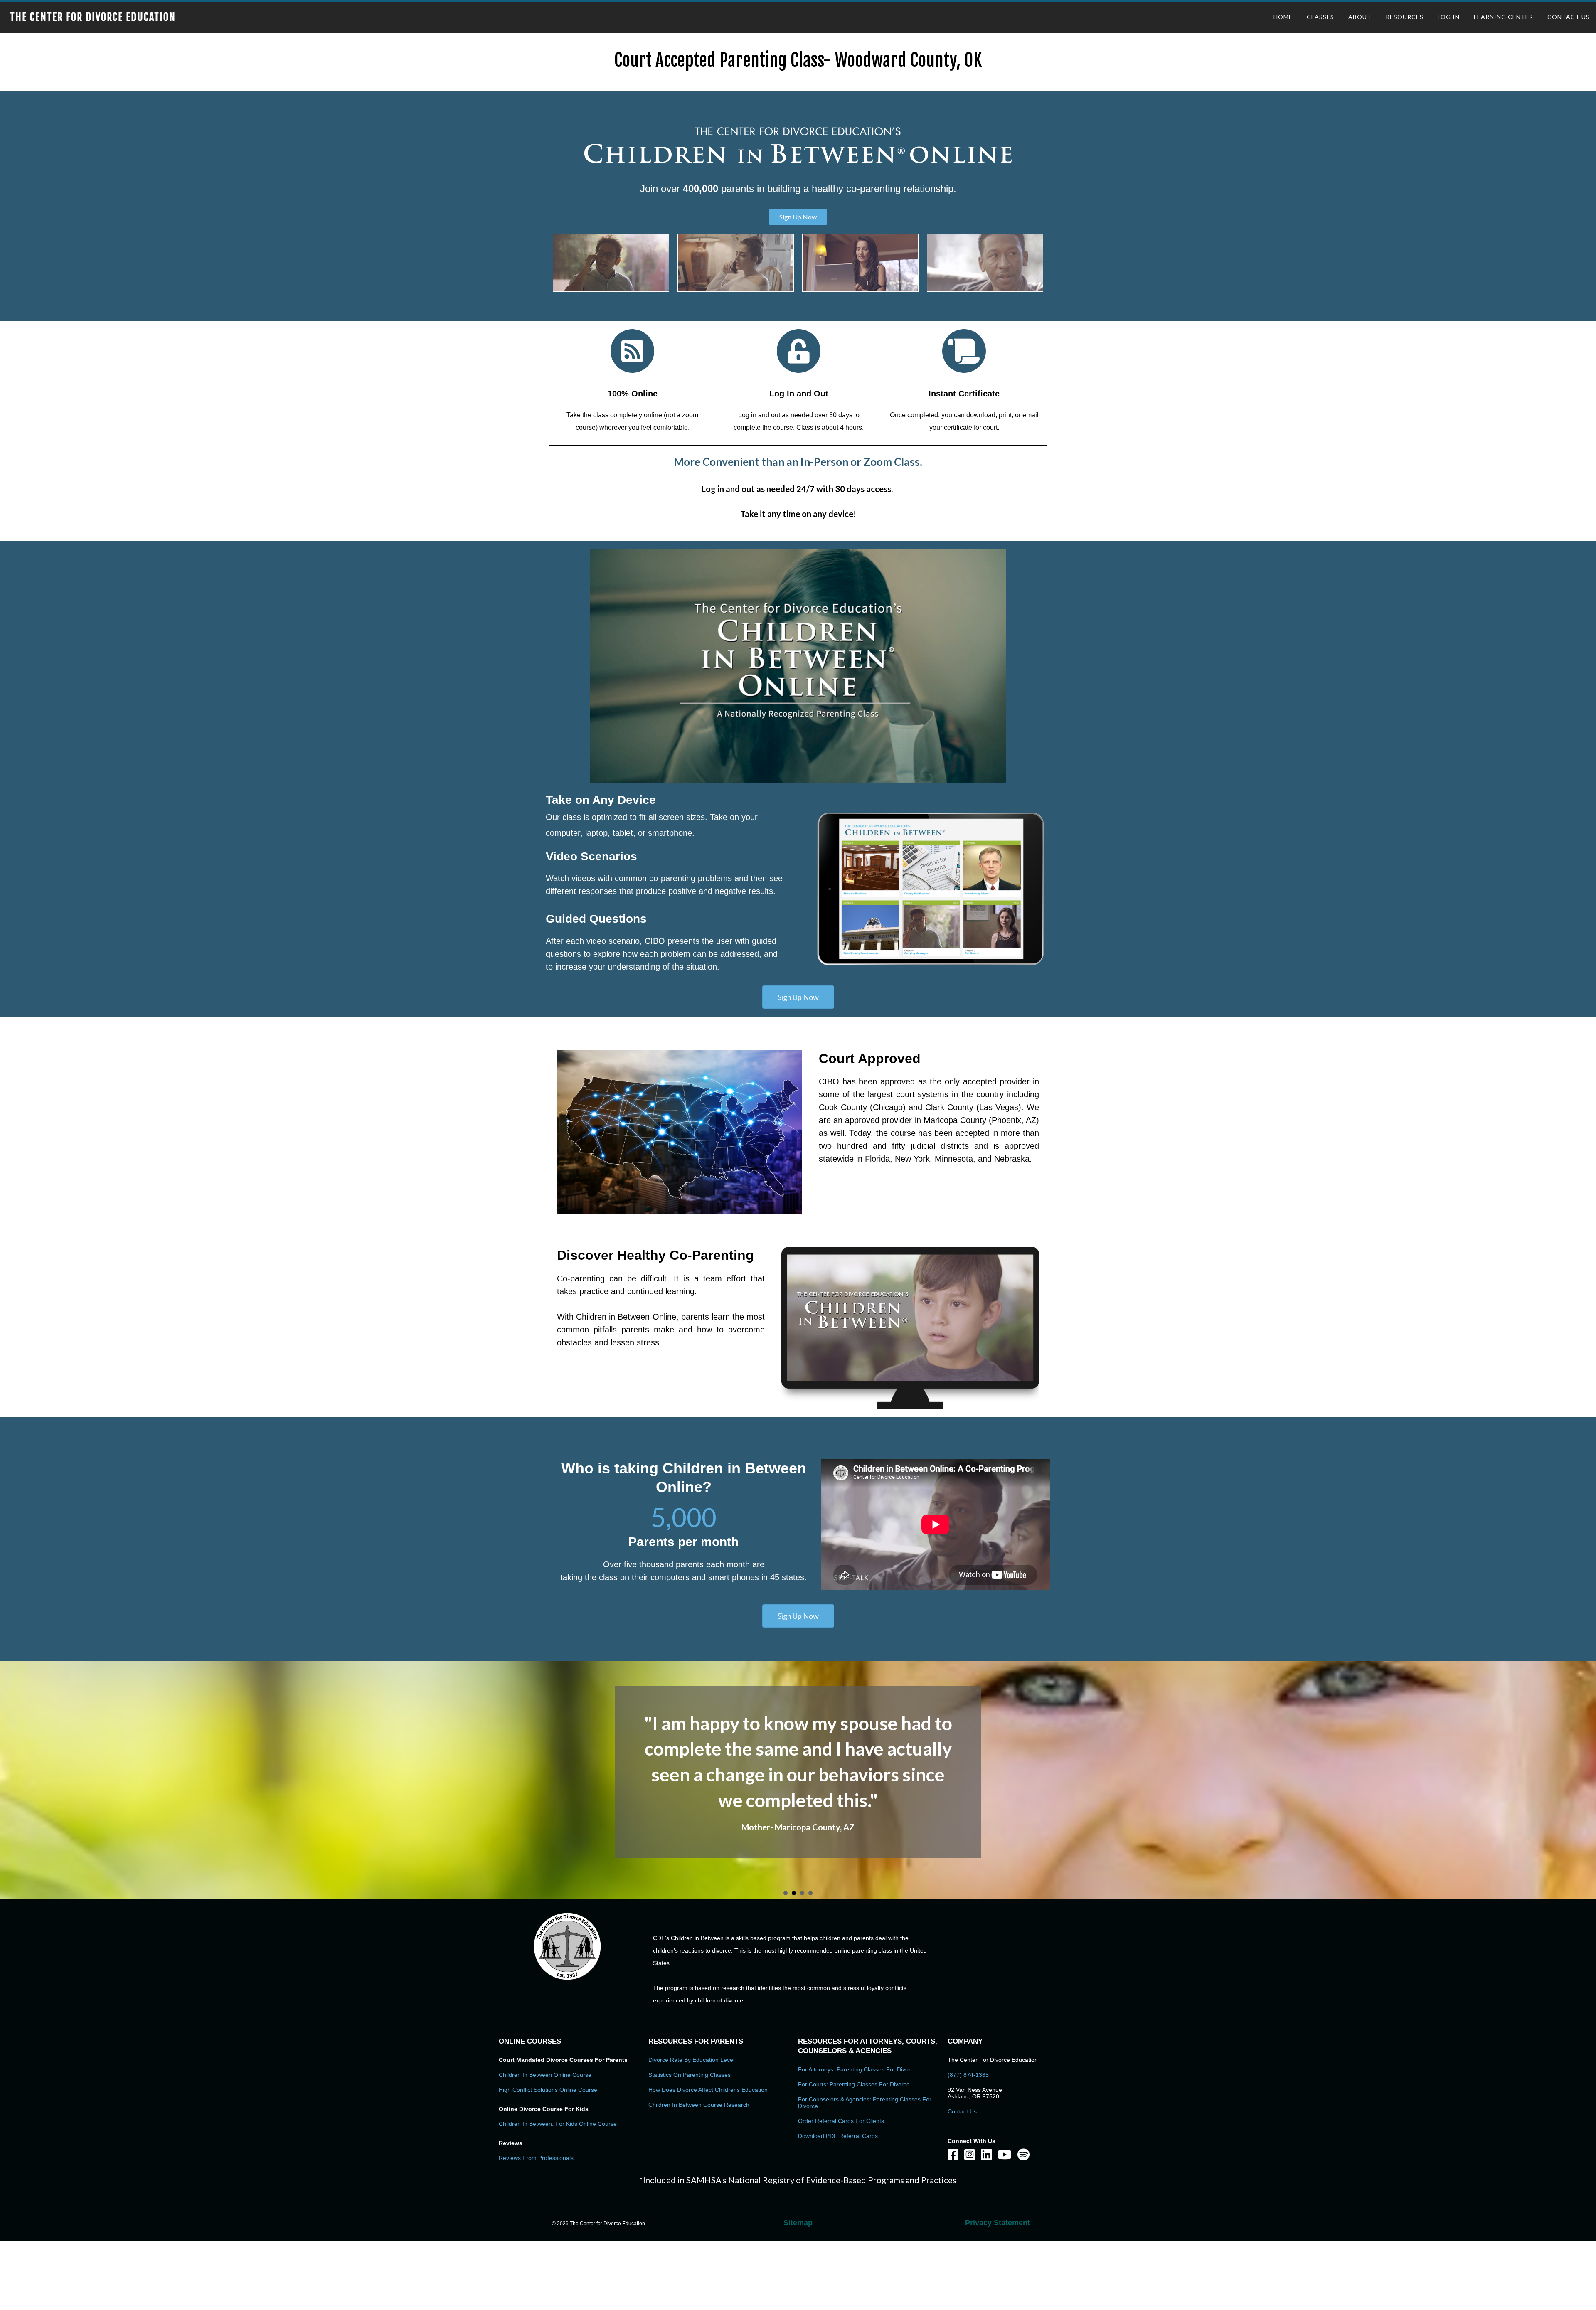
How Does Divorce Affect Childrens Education (708, 2071)
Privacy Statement (997, 2204)
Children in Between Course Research (699, 2086)
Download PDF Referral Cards (838, 2117)
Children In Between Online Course (545, 2056)
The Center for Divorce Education (93, 17)
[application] (798, 666)
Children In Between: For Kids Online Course (558, 2105)
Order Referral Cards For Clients (841, 2102)
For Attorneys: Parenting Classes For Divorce (857, 2051)
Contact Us (962, 2093)
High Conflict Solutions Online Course (548, 2071)
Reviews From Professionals (536, 2139)
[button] (798, 217)
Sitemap (798, 2204)
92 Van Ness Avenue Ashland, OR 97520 (975, 2074)
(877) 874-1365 (968, 2056)
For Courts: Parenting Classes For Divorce (854, 2066)
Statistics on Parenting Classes (690, 2056)
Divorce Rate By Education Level (691, 2041)
